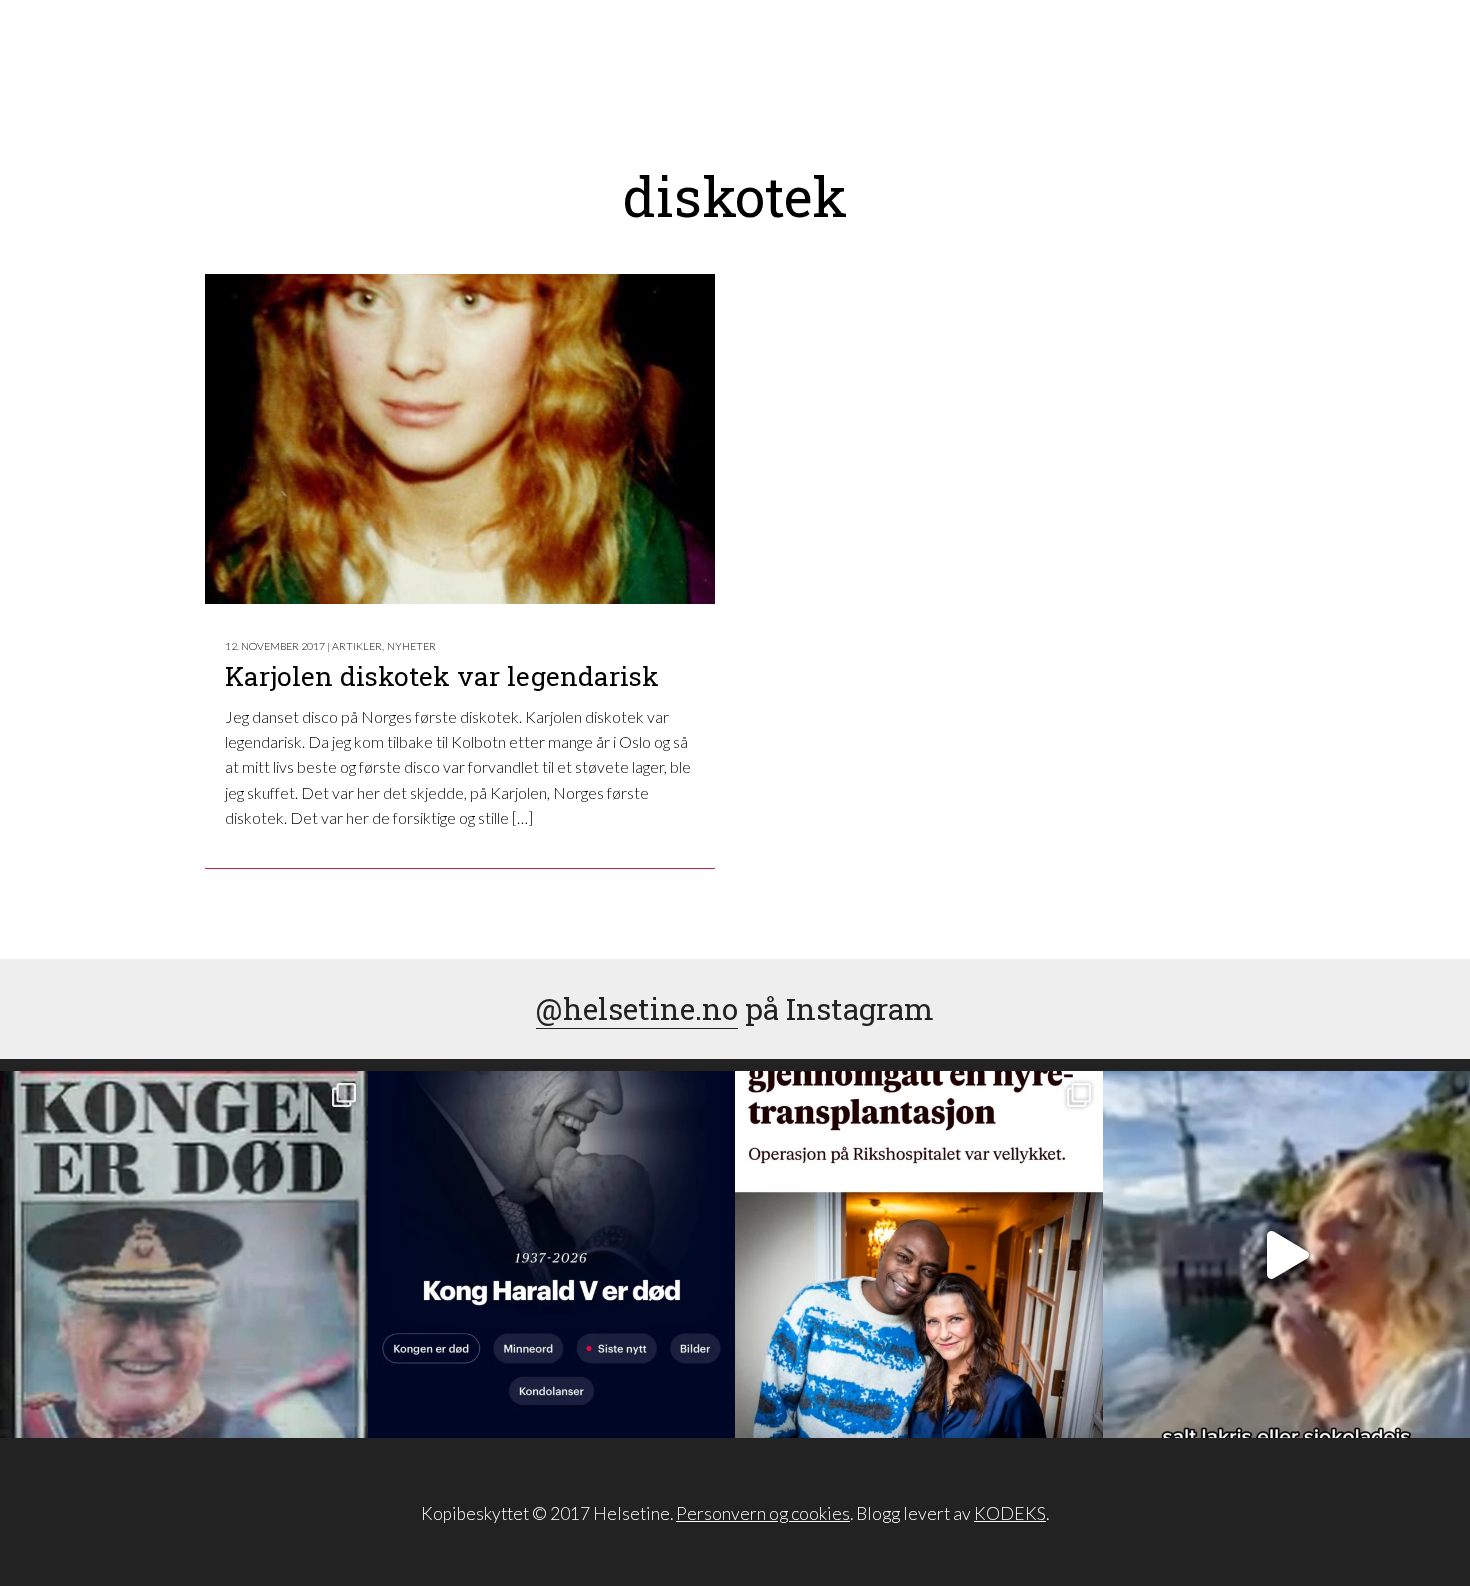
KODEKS (1010, 1513)
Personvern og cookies (763, 1513)
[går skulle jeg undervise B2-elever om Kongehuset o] (552, 1255)
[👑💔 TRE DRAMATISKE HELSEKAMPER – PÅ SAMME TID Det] (919, 1255)
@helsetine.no (637, 1008)
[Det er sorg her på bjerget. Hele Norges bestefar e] (184, 1255)
